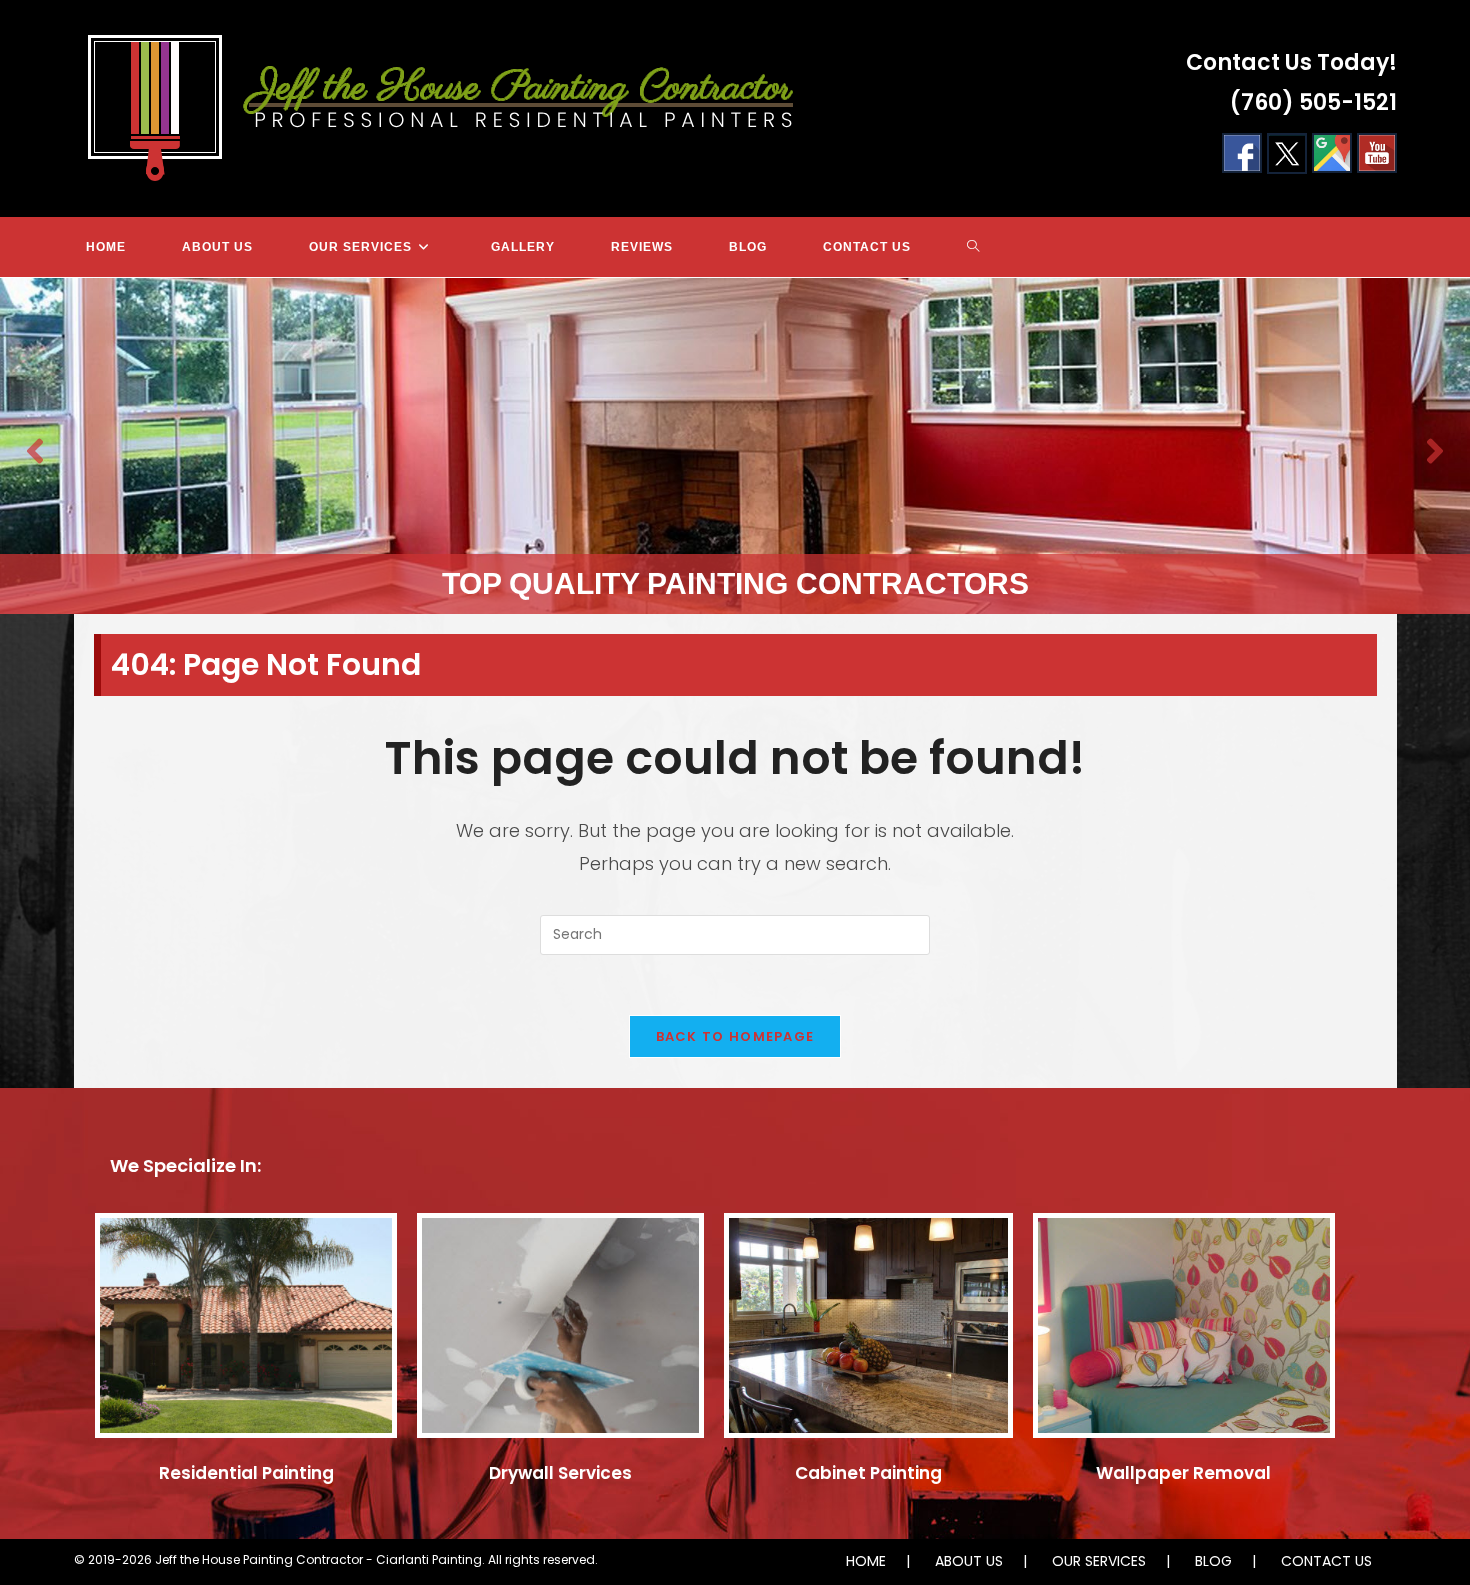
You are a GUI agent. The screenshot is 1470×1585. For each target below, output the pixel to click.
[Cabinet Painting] (868, 1334)
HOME (866, 1561)
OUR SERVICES (1099, 1561)
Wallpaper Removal (1183, 1473)
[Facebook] (1242, 152)
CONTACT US (1326, 1561)
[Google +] (1332, 152)
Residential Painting (246, 1473)
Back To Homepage (735, 1036)
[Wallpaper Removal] (1184, 1334)
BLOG (1213, 1561)
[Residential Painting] (246, 1334)
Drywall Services (560, 1473)
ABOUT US (969, 1561)
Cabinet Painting (868, 1473)
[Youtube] (1377, 152)
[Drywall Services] (560, 1334)
